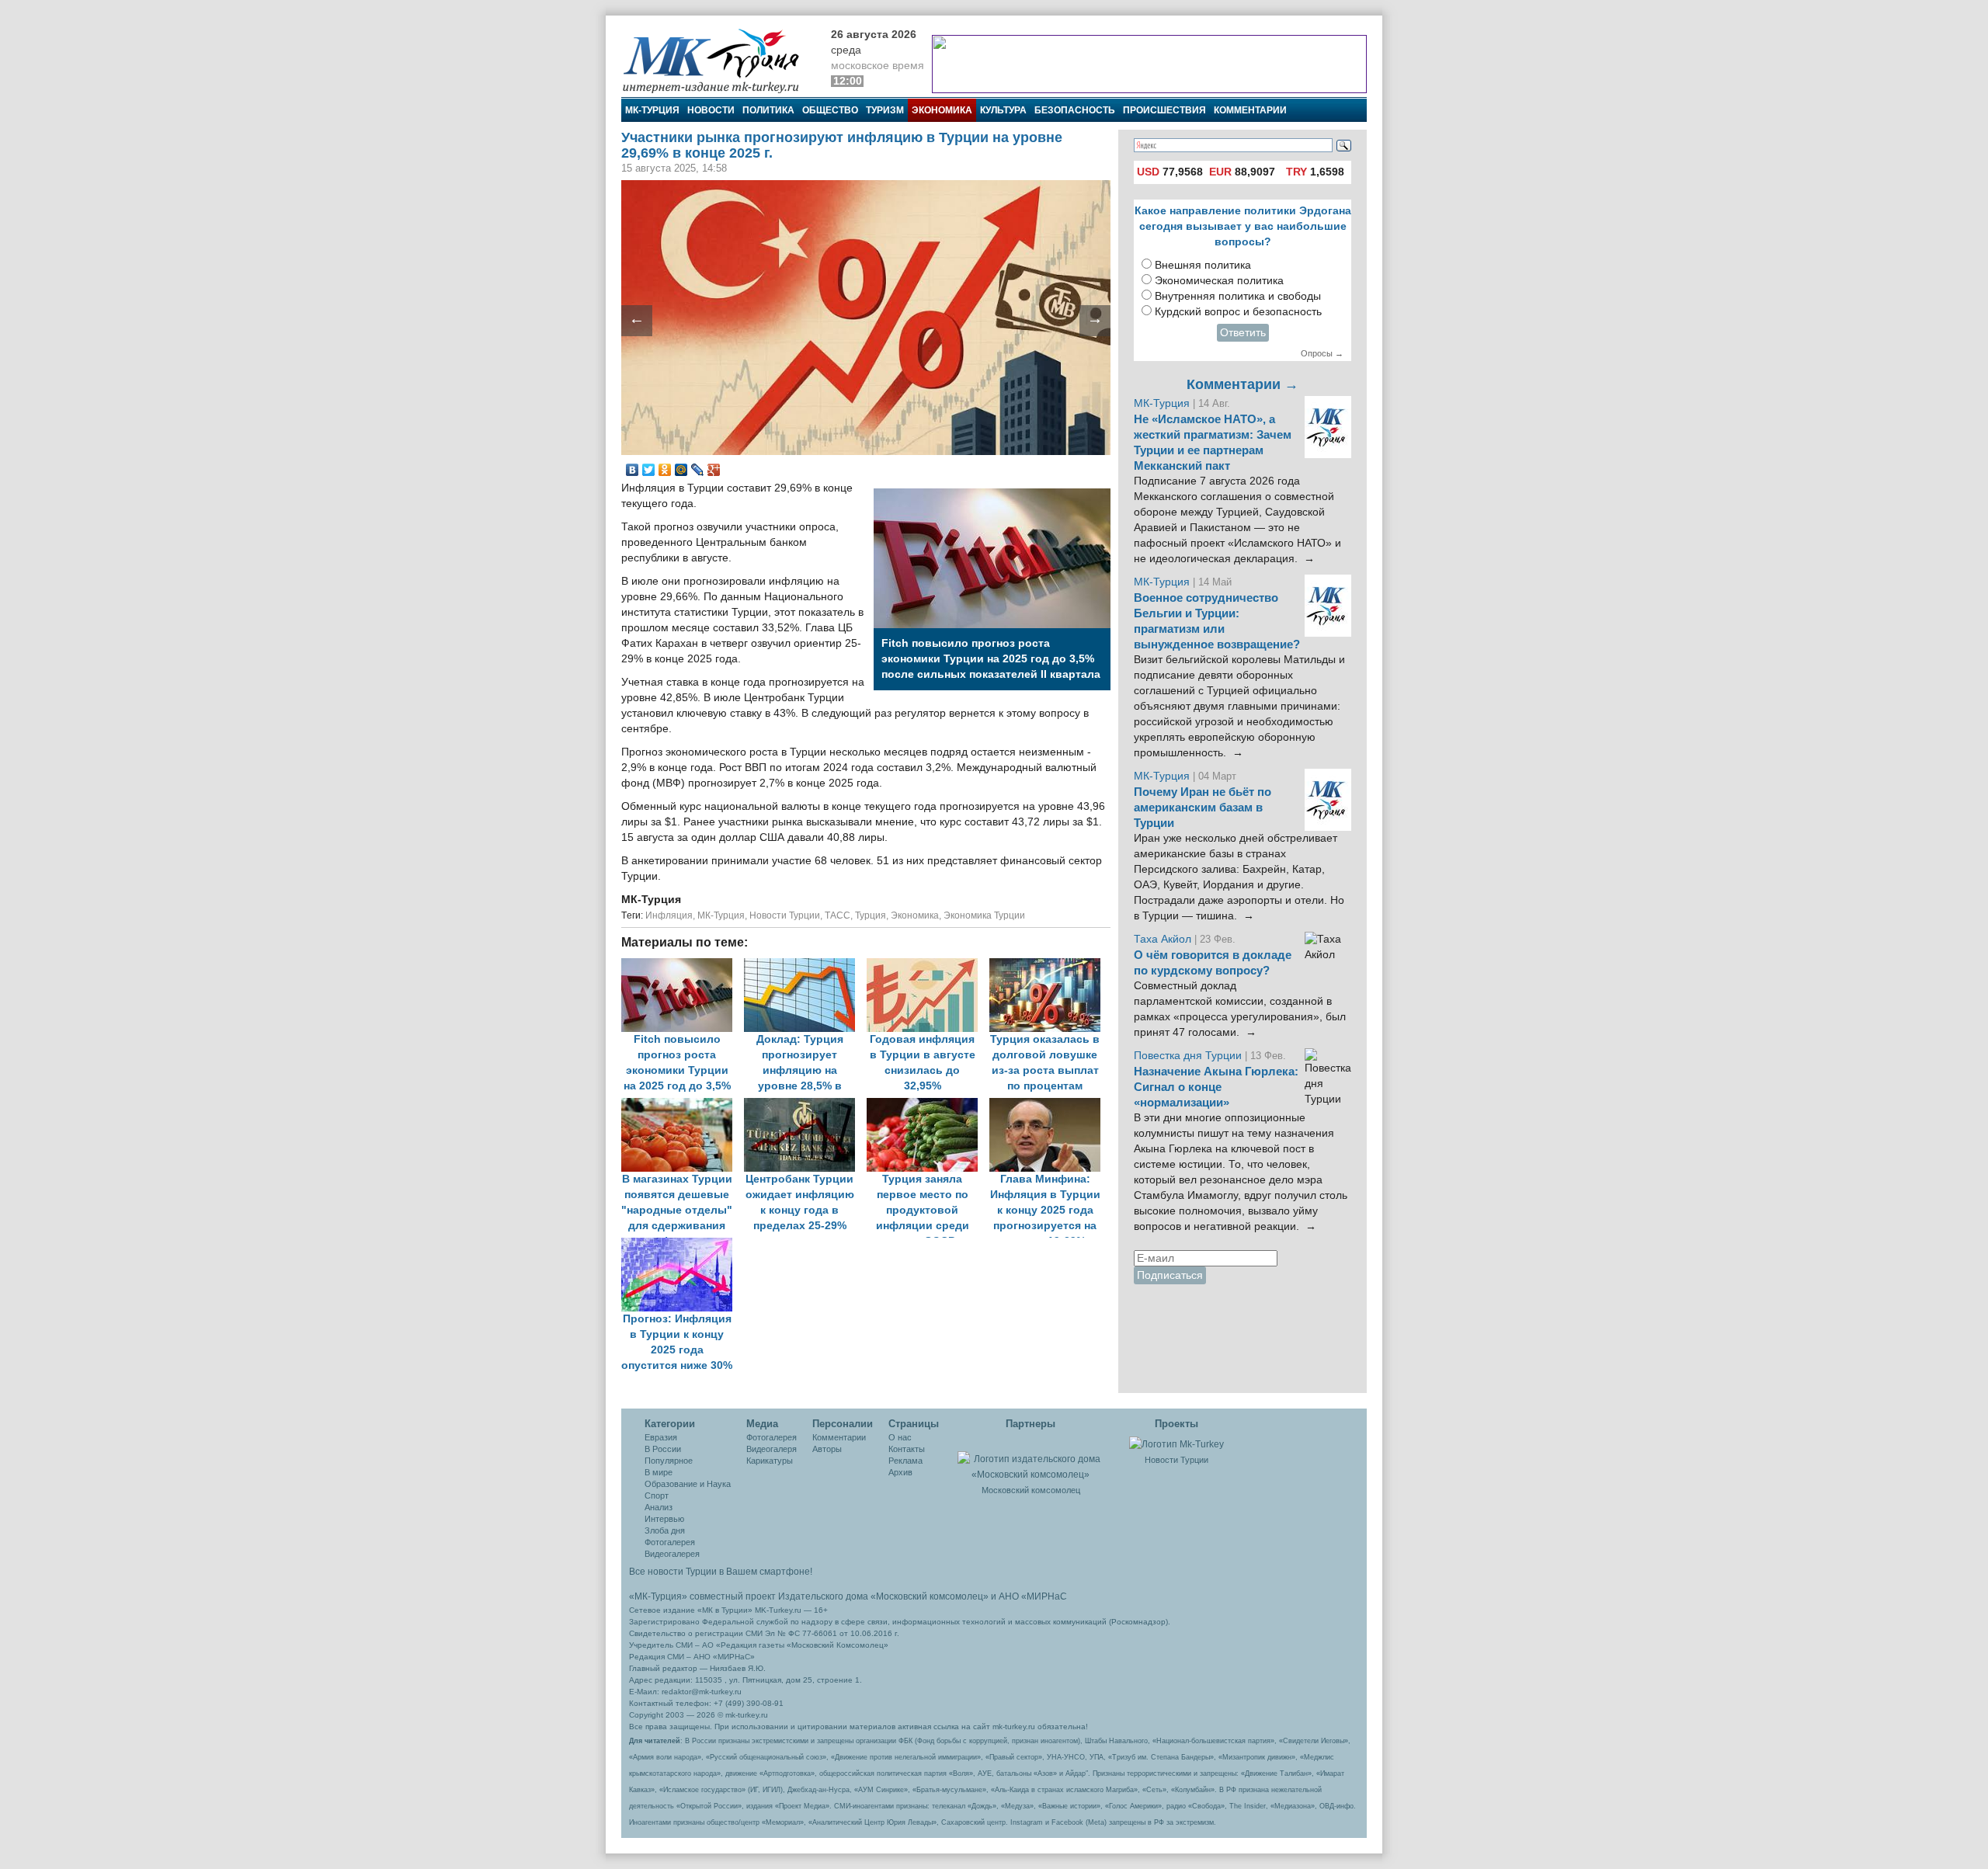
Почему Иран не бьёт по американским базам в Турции (1203, 808)
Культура (1003, 110)
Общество (830, 110)
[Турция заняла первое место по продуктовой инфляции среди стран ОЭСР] (928, 1105)
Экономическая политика (1219, 281)
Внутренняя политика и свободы (1238, 296)
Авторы (827, 1449)
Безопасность (1075, 110)
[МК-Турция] (718, 60)
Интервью (664, 1519)
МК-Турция (652, 110)
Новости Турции (785, 915)
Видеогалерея (672, 1554)
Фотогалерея (670, 1542)
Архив (900, 1472)
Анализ (659, 1507)
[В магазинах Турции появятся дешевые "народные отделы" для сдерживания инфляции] (683, 1105)
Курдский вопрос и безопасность (1238, 312)
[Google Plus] (714, 470)
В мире (659, 1472)
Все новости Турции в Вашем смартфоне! (721, 1572)
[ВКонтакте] (633, 470)
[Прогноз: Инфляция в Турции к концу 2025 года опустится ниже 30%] (681, 1245)
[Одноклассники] (665, 470)
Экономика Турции (984, 915)
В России (663, 1449)
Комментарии (1250, 110)
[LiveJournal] (698, 470)
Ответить (1243, 333)
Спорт (657, 1496)
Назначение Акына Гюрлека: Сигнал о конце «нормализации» (1216, 1087)
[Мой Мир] (681, 470)
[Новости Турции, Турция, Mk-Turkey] (1176, 1443)
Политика (768, 110)
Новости (711, 110)
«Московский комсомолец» (930, 1596)
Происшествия (1164, 110)
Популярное (669, 1461)
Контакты (907, 1449)
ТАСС (838, 915)
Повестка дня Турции (1189, 1056)
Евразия (661, 1437)
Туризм (885, 110)
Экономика (942, 110)
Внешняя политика (1203, 265)
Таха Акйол (1163, 939)
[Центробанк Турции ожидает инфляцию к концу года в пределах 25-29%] (805, 1105)
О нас (900, 1437)
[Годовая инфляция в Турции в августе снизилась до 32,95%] (928, 966)
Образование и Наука (688, 1484)
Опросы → (1322, 353)
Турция (871, 915)
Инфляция (669, 915)
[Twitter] (649, 470)
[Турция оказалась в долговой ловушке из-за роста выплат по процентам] (1049, 966)
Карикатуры (770, 1461)
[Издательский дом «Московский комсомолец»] (1030, 1458)
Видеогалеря (772, 1449)
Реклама (905, 1461)
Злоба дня (665, 1530)
